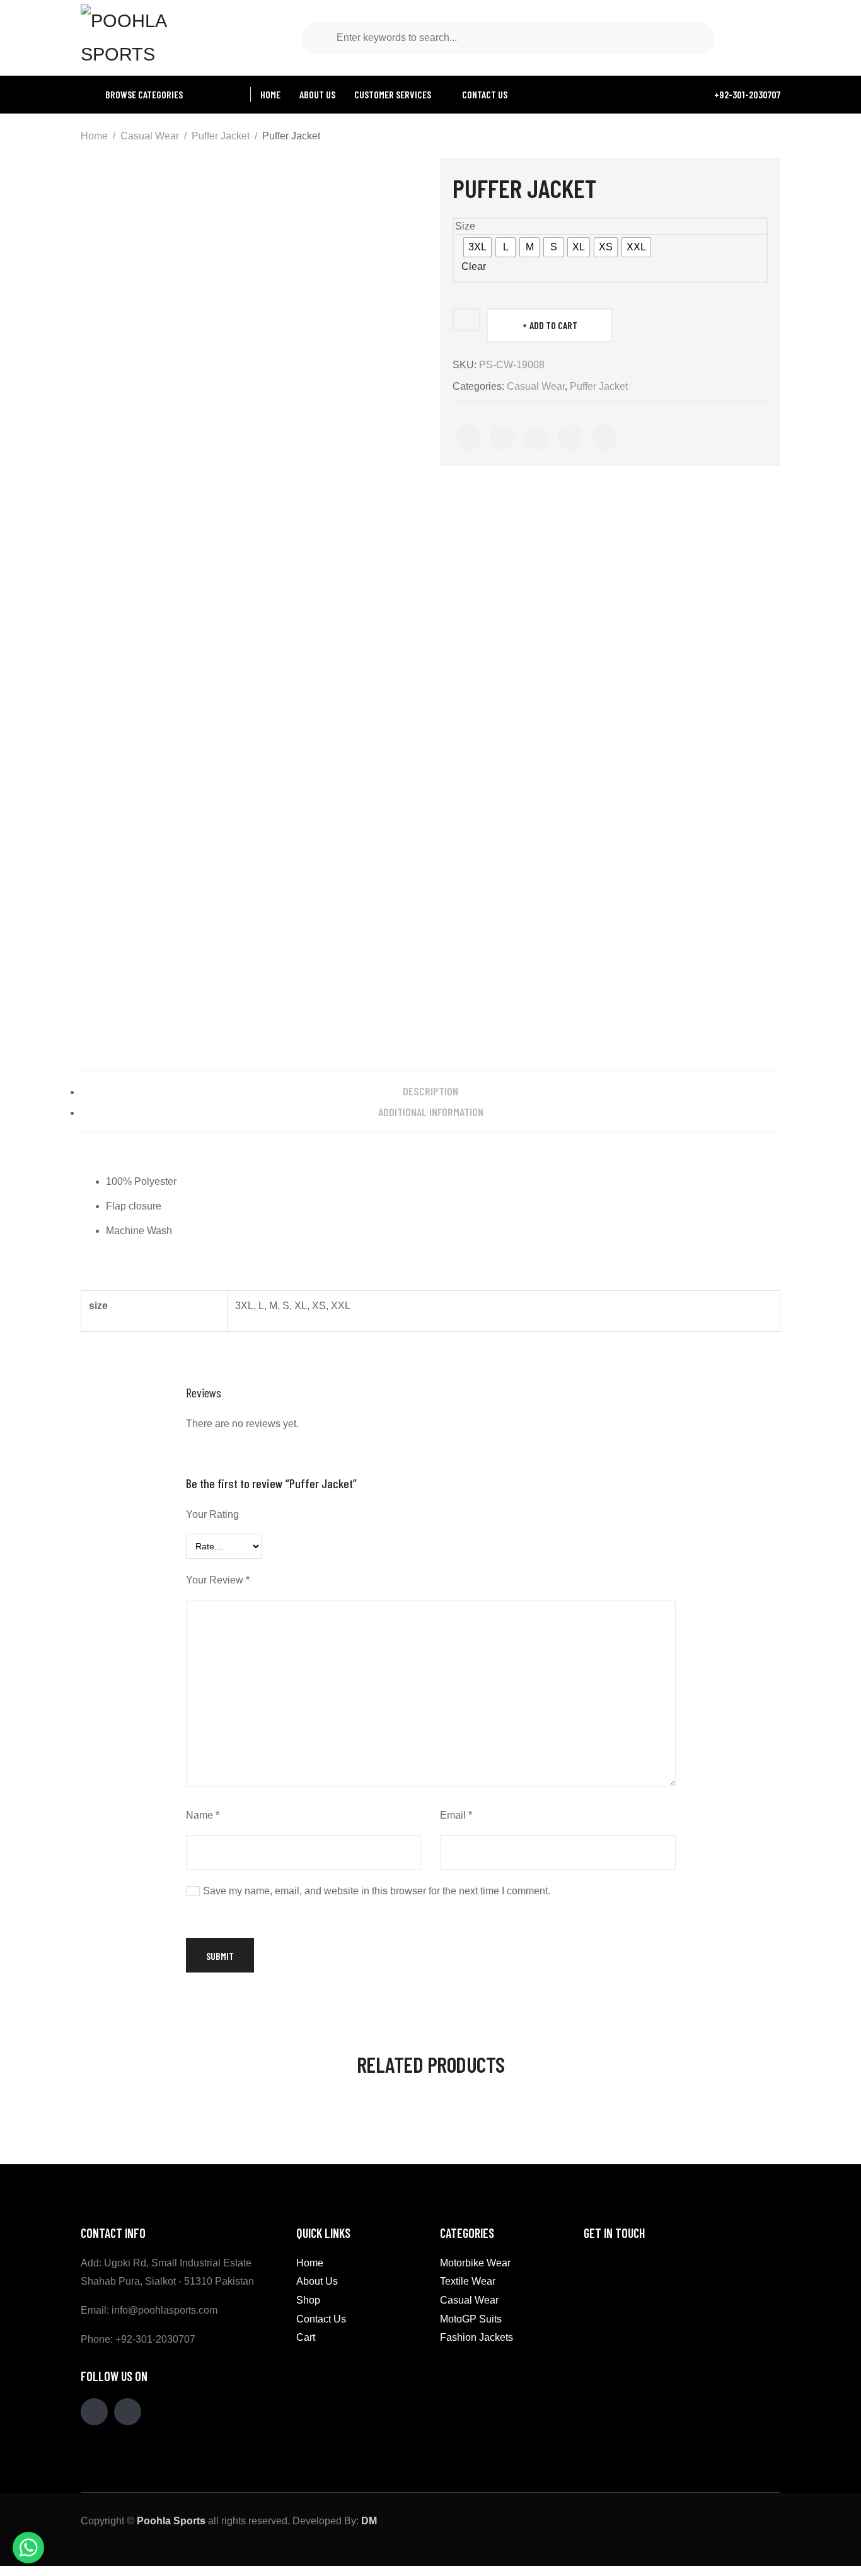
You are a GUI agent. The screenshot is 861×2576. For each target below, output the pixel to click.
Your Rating (212, 1514)
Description (430, 1091)
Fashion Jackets (477, 2337)
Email (456, 1815)
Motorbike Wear (475, 2263)
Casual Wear (150, 136)
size (465, 226)
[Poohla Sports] (144, 37)
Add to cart (553, 325)
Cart (306, 2337)
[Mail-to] (128, 2412)
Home (94, 136)
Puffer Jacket (221, 136)
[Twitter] (502, 438)
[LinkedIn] (604, 438)
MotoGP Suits (471, 2319)
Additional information (431, 1112)
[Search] (322, 38)
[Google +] (570, 438)
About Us (317, 2281)
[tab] (430, 1091)
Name (203, 1815)
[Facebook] (468, 438)
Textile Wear (468, 2281)
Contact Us (321, 2319)
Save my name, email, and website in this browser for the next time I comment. (377, 1891)
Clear (474, 266)
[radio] (477, 247)
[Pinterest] (536, 438)
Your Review (218, 1580)
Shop (308, 2300)
